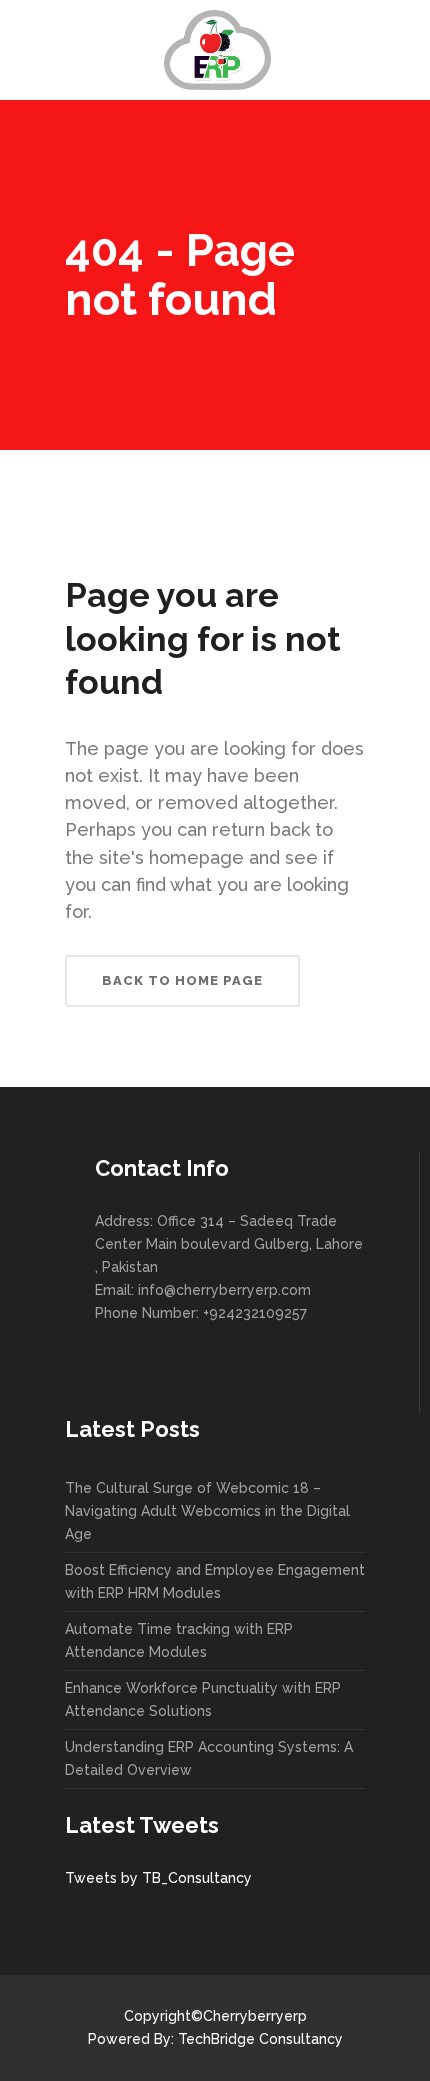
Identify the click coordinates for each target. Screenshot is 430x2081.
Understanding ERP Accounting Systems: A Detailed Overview (209, 1758)
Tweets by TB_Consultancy (158, 1878)
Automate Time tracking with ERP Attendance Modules (179, 1640)
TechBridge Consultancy (260, 2039)
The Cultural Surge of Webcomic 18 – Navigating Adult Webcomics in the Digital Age (207, 1511)
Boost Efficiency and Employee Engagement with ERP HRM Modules (215, 1581)
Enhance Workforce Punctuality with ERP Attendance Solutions (203, 1699)
